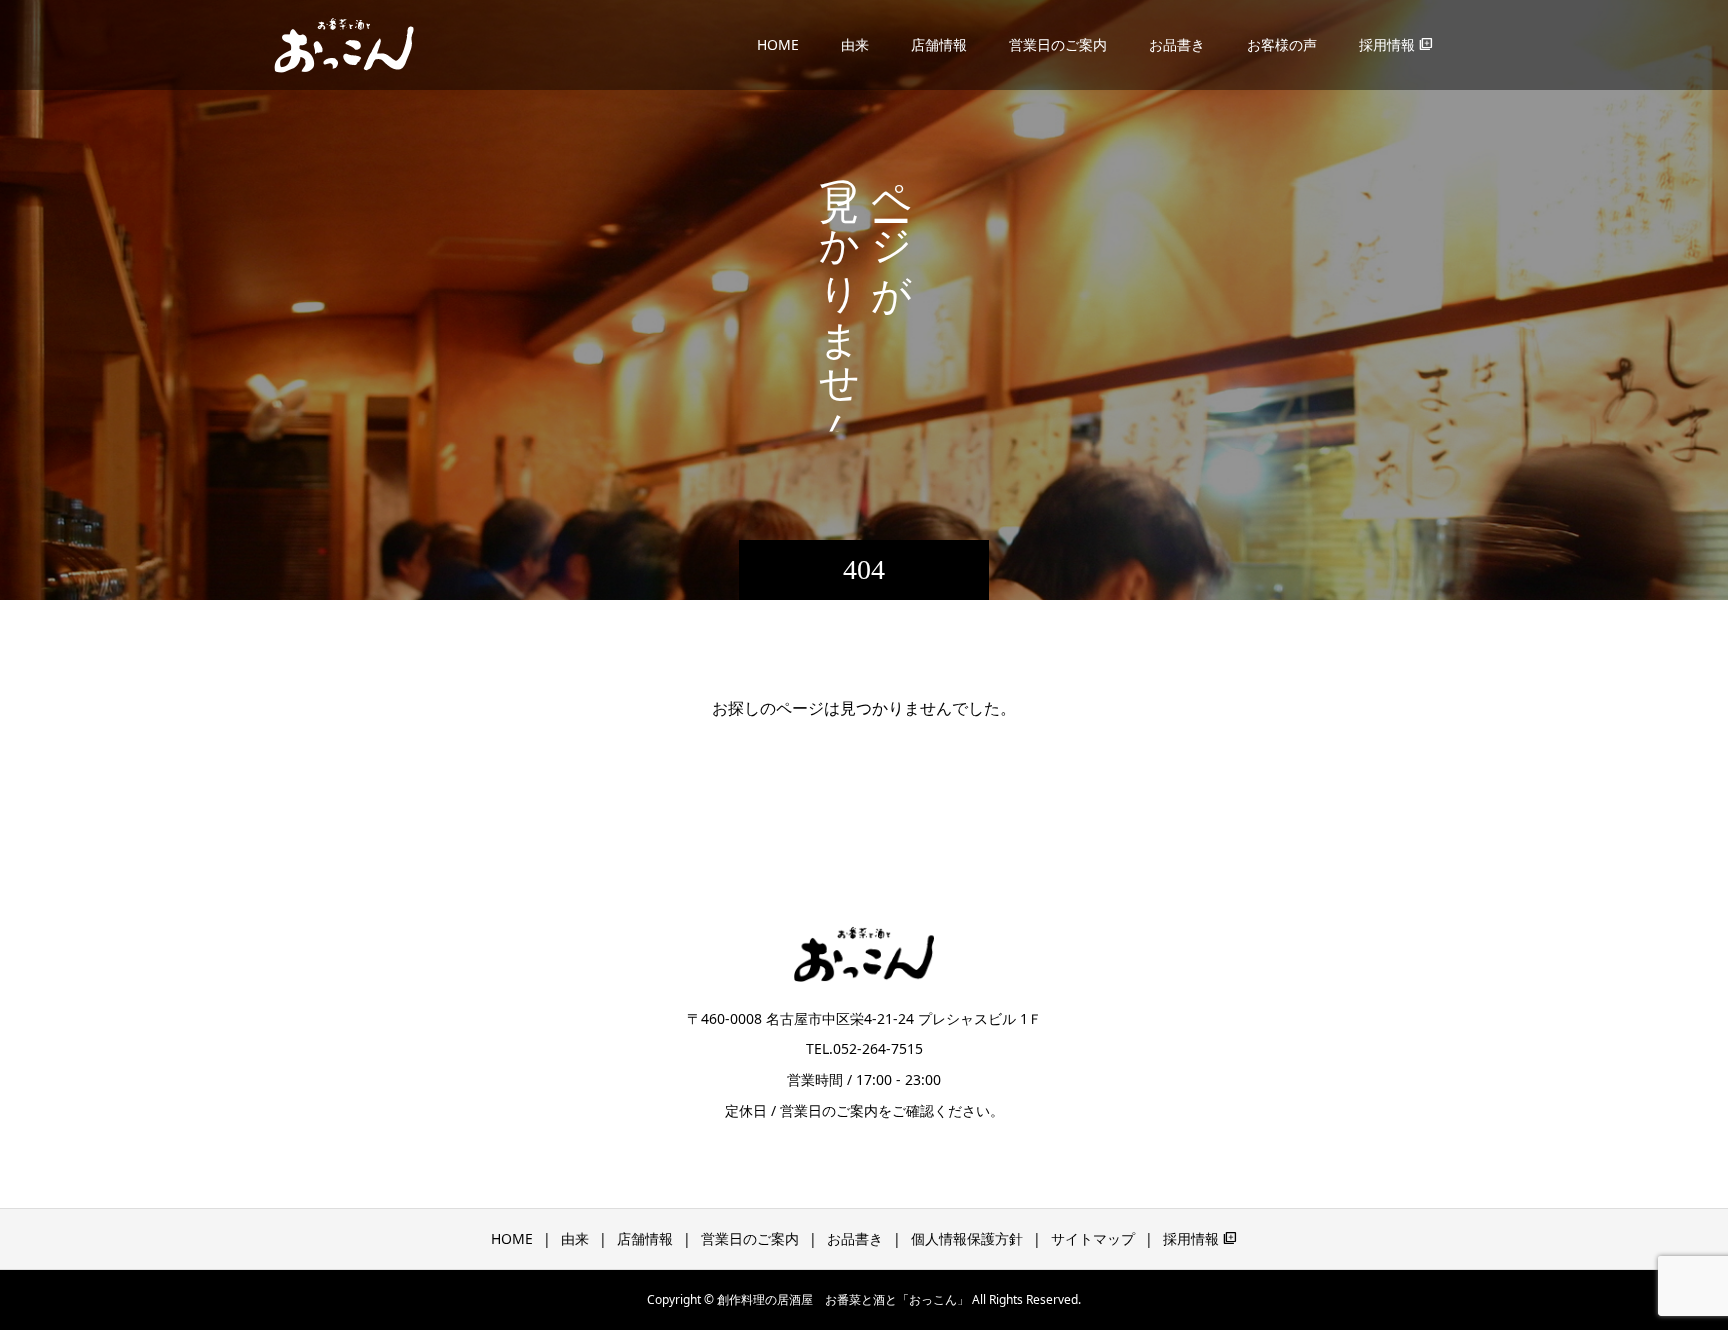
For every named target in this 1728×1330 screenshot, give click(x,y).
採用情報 (1396, 44)
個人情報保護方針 (967, 1238)
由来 (855, 44)
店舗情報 (939, 44)
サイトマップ (1093, 1238)
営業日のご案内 (1058, 44)
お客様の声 (1282, 44)
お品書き (1177, 44)
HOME (778, 44)
